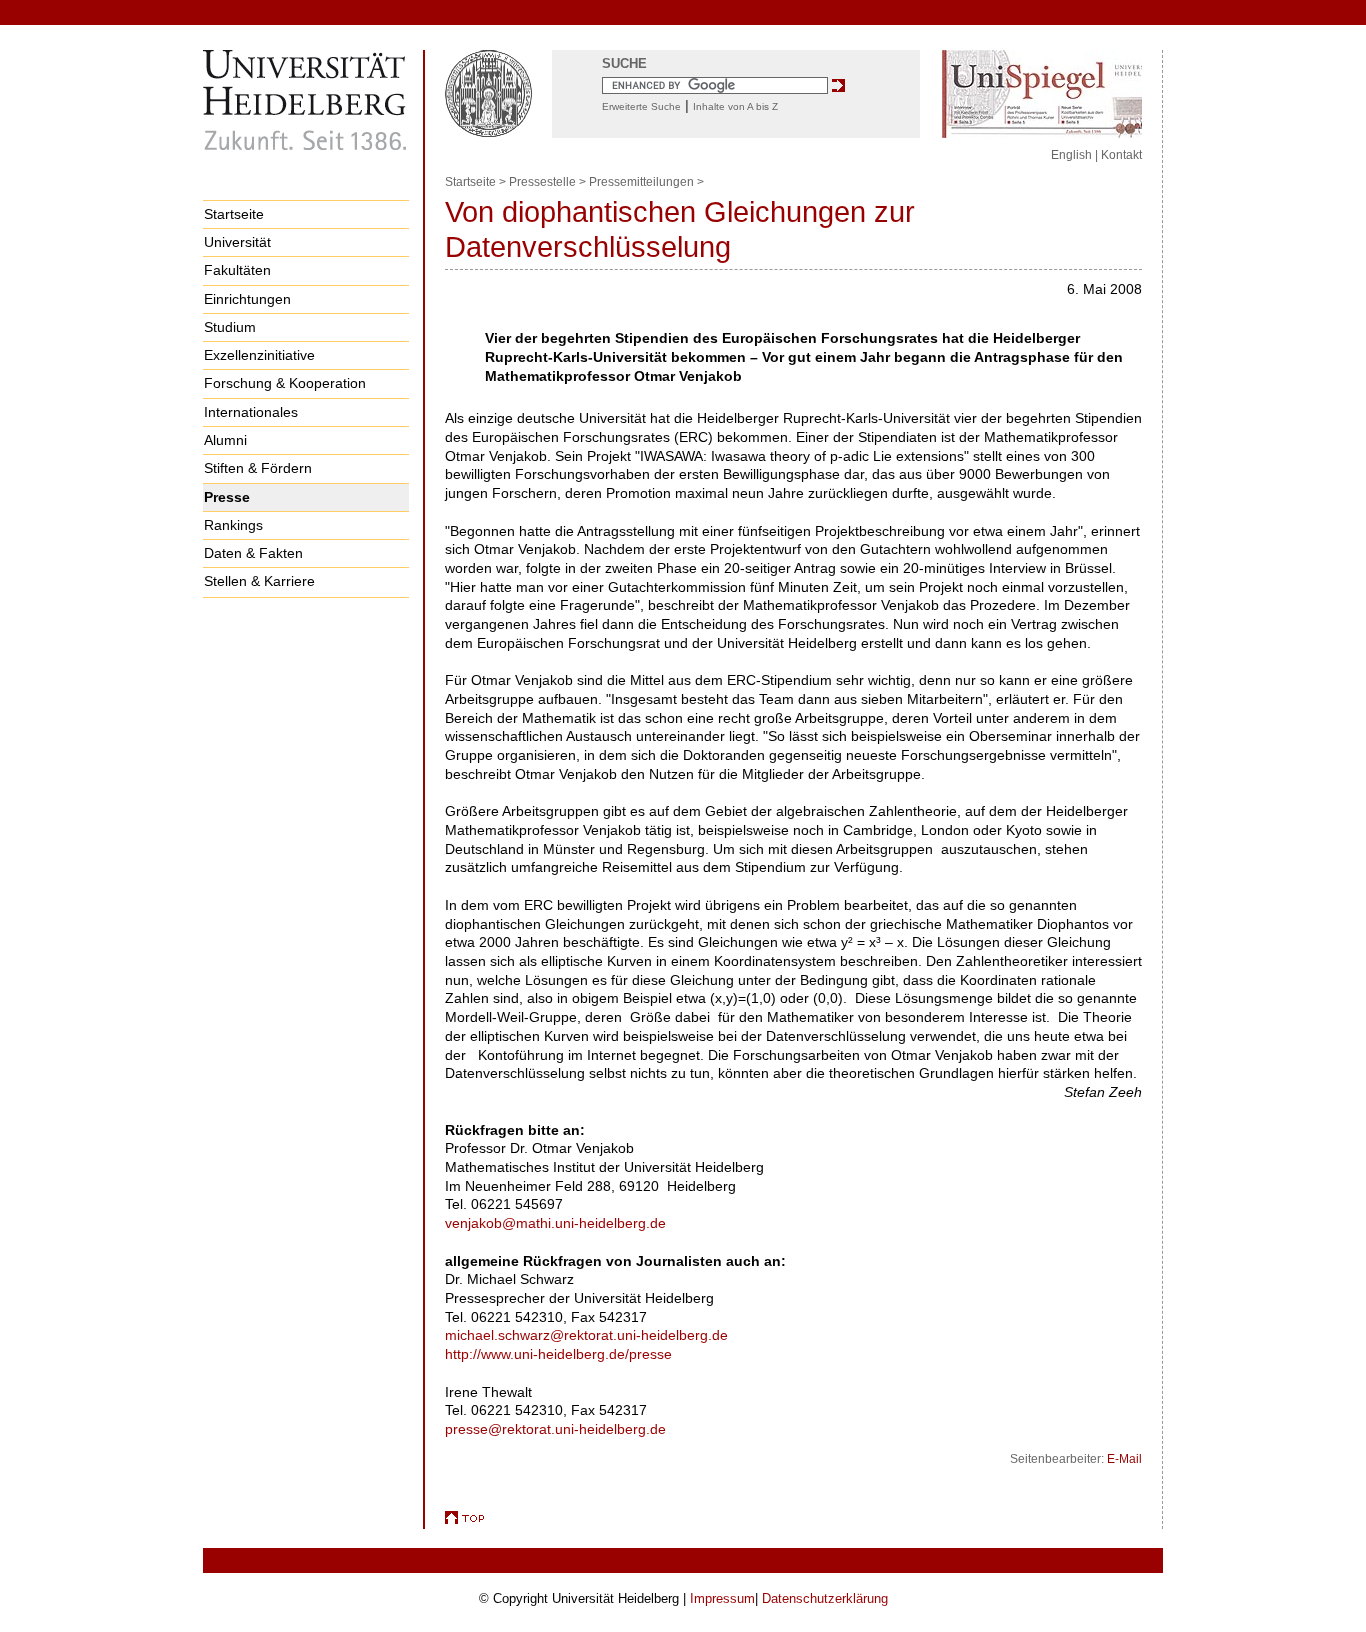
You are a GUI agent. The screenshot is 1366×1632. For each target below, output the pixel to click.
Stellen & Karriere (259, 581)
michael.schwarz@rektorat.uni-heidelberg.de (586, 1335)
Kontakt (1121, 155)
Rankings (233, 525)
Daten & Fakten (253, 553)
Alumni (225, 440)
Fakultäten (237, 270)
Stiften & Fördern (258, 468)
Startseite (234, 214)
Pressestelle (542, 182)
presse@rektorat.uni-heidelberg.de (555, 1429)
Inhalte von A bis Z (735, 106)
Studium (230, 327)
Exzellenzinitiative (259, 355)
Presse (227, 497)
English (1071, 155)
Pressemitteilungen (641, 182)
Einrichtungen (247, 299)
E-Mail (1124, 1459)
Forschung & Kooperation (285, 383)
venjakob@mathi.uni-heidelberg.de (555, 1223)
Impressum (722, 1598)
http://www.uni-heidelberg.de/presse (558, 1354)
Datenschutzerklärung (825, 1598)
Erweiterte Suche (641, 106)
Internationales (251, 412)
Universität (237, 242)
